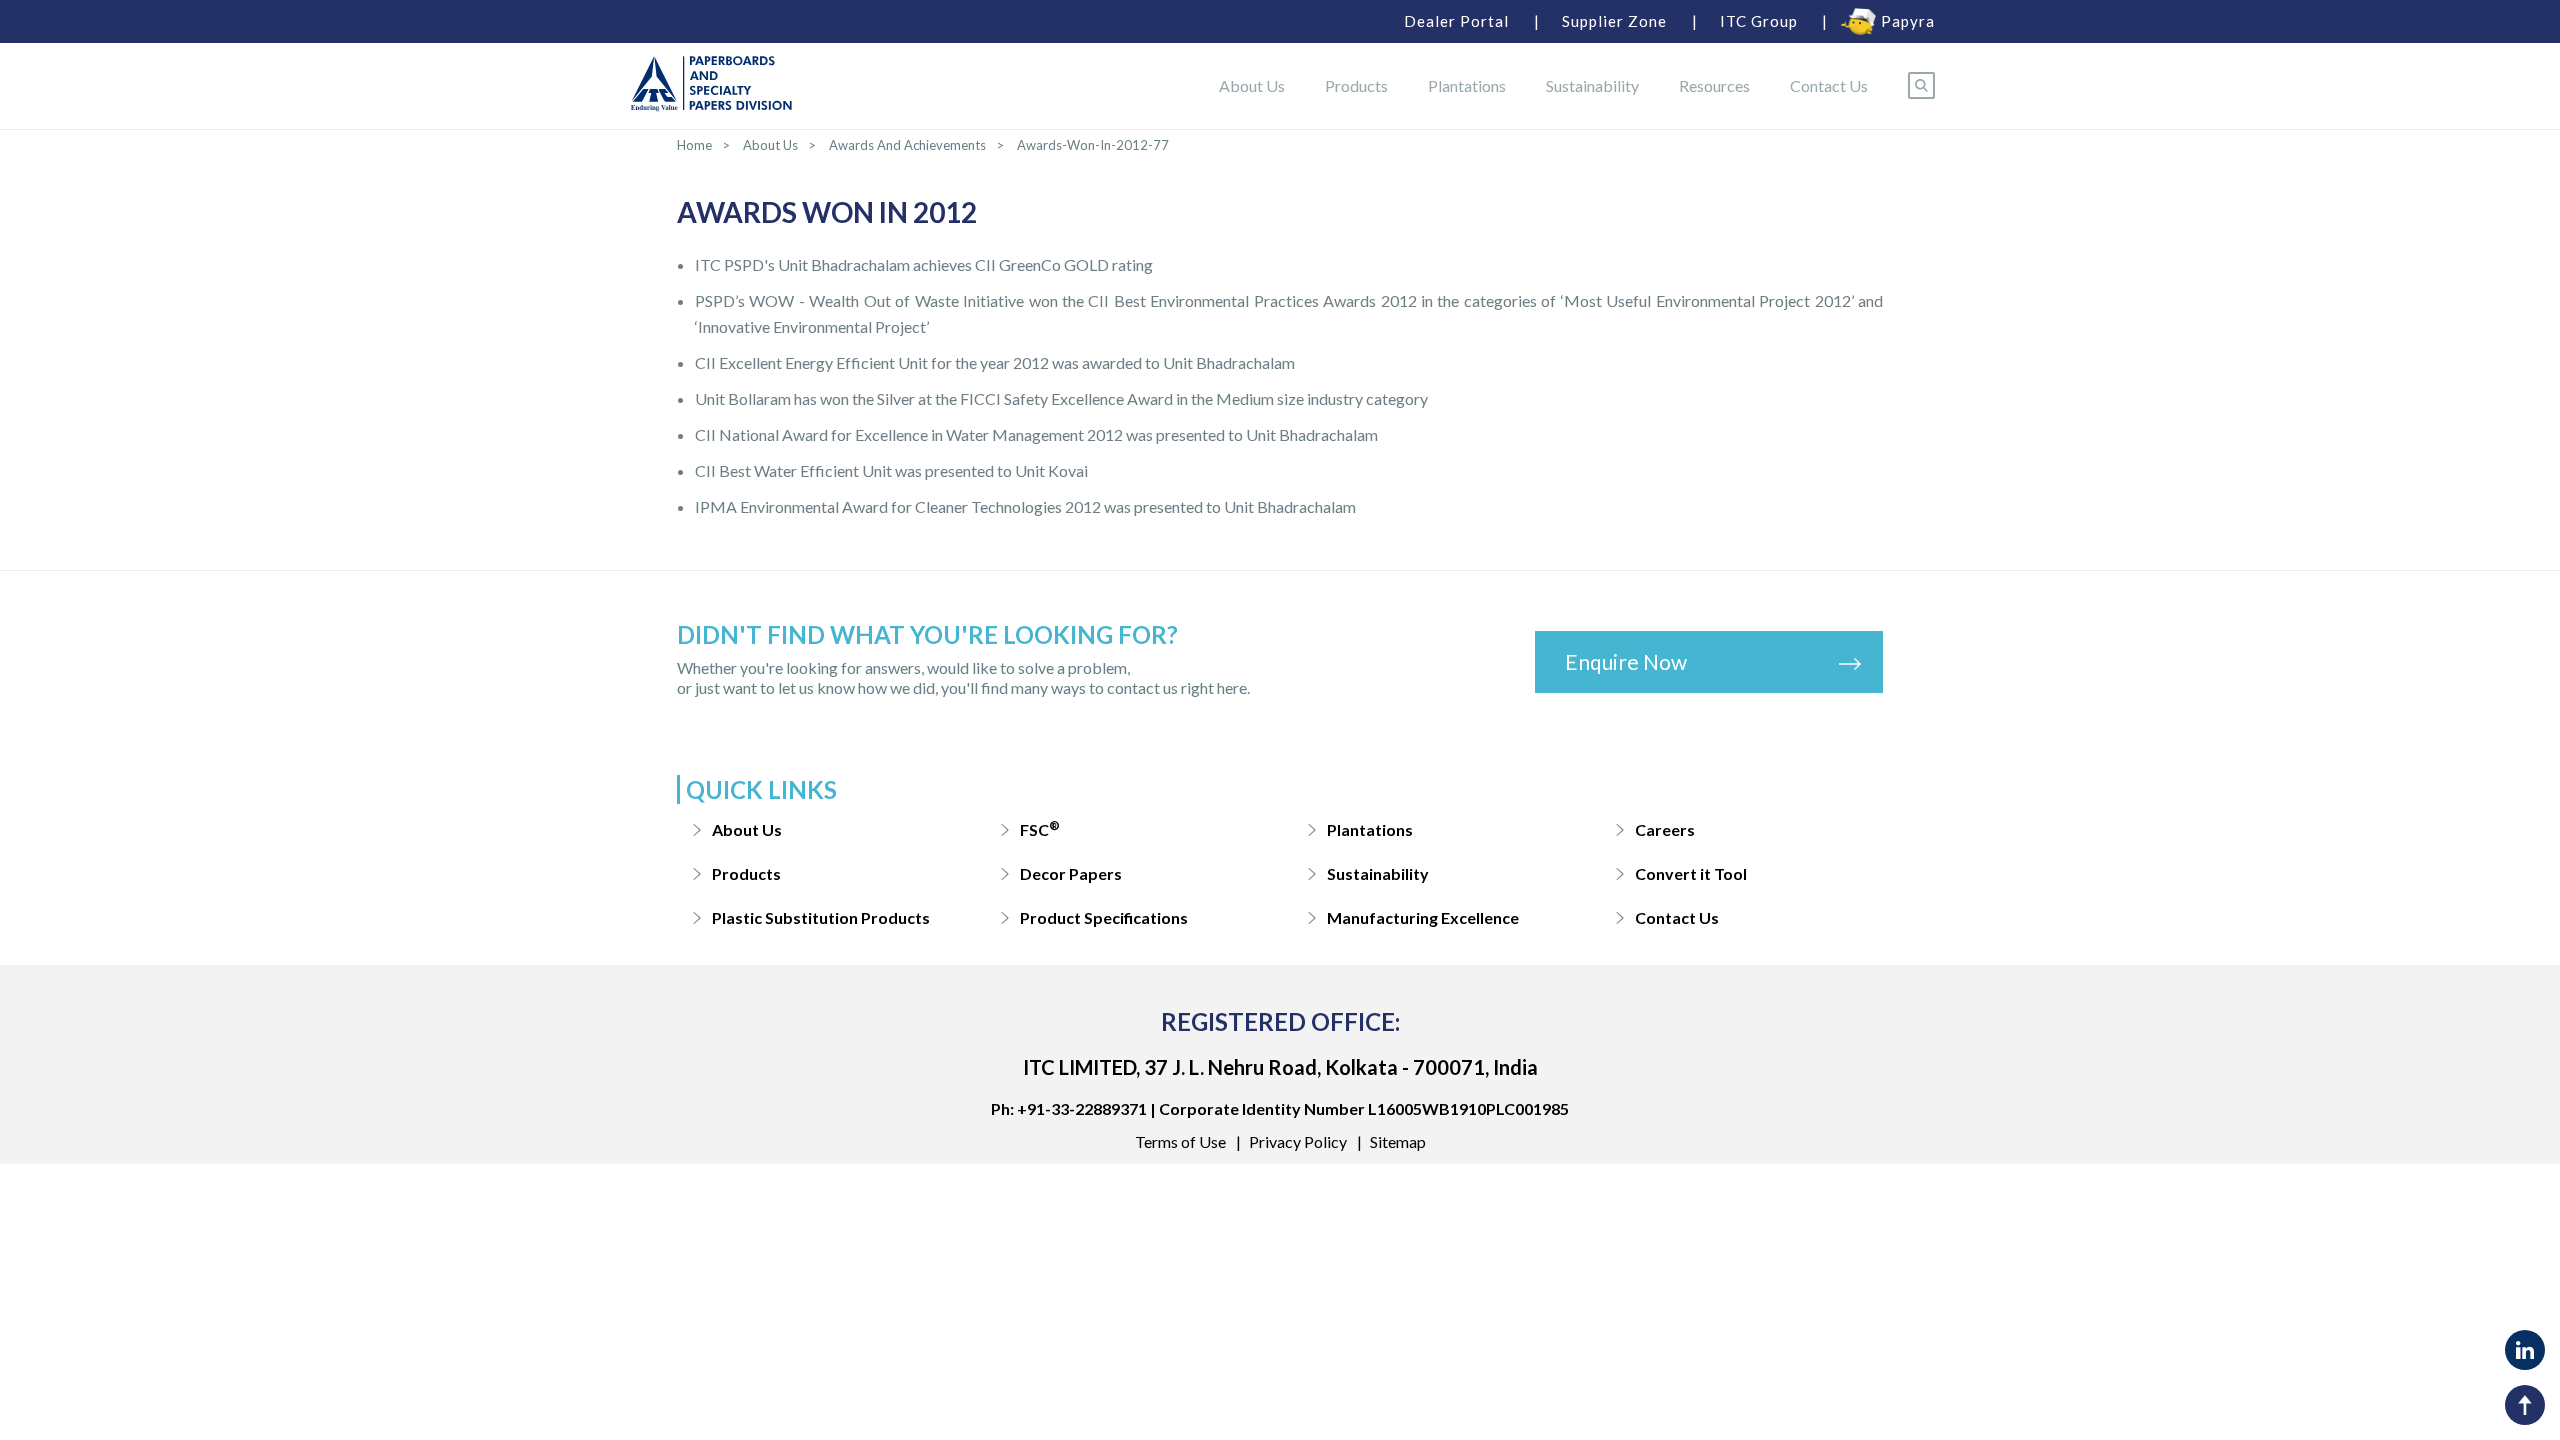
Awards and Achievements (907, 145)
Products (1356, 85)
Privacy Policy (1298, 1141)
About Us (1252, 85)
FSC (1040, 828)
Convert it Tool (1691, 873)
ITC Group (1759, 21)
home (694, 145)
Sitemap (1398, 1141)
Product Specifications (1104, 917)
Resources (1714, 85)
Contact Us (1829, 85)
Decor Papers (1071, 873)
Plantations (1467, 85)
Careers (1665, 829)
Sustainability (1592, 85)
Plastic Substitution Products (821, 917)
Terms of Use (1180, 1141)
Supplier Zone (1614, 21)
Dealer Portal (1456, 21)
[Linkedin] (2525, 1350)
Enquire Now (1626, 661)
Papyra (1908, 21)
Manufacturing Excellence (1423, 917)
